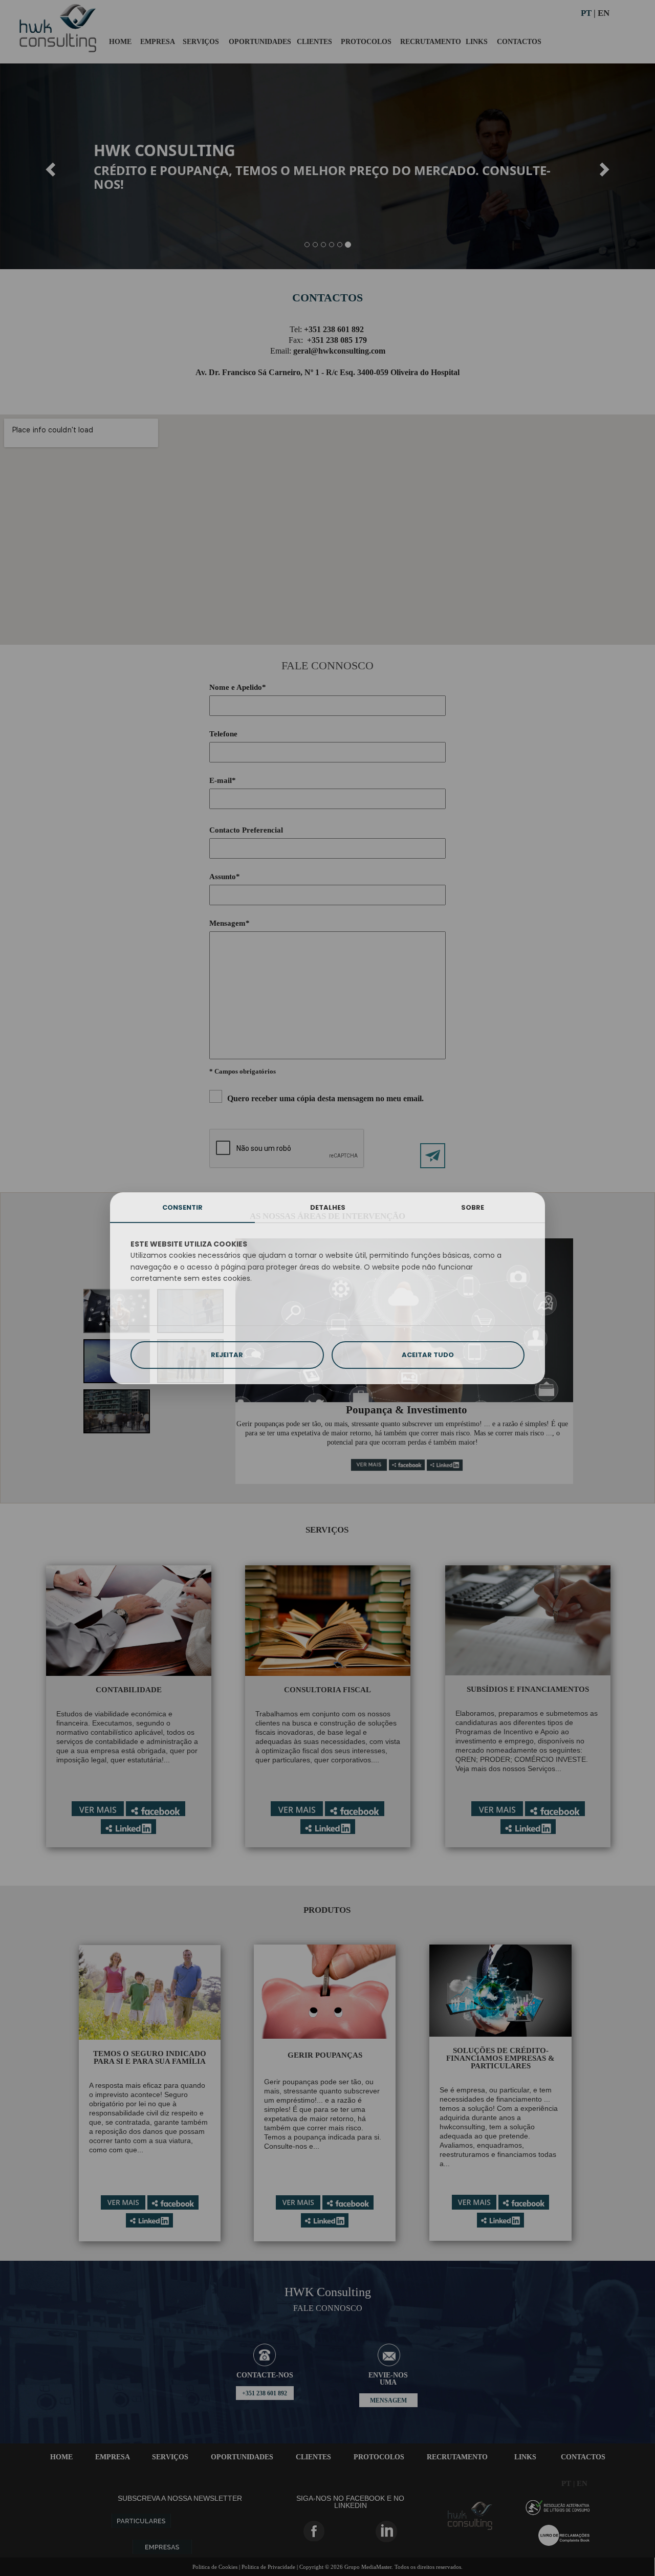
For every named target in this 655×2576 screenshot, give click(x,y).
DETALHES (328, 1207)
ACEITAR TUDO (428, 1355)
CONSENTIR (182, 1207)
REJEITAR (227, 1355)
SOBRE (473, 1207)
